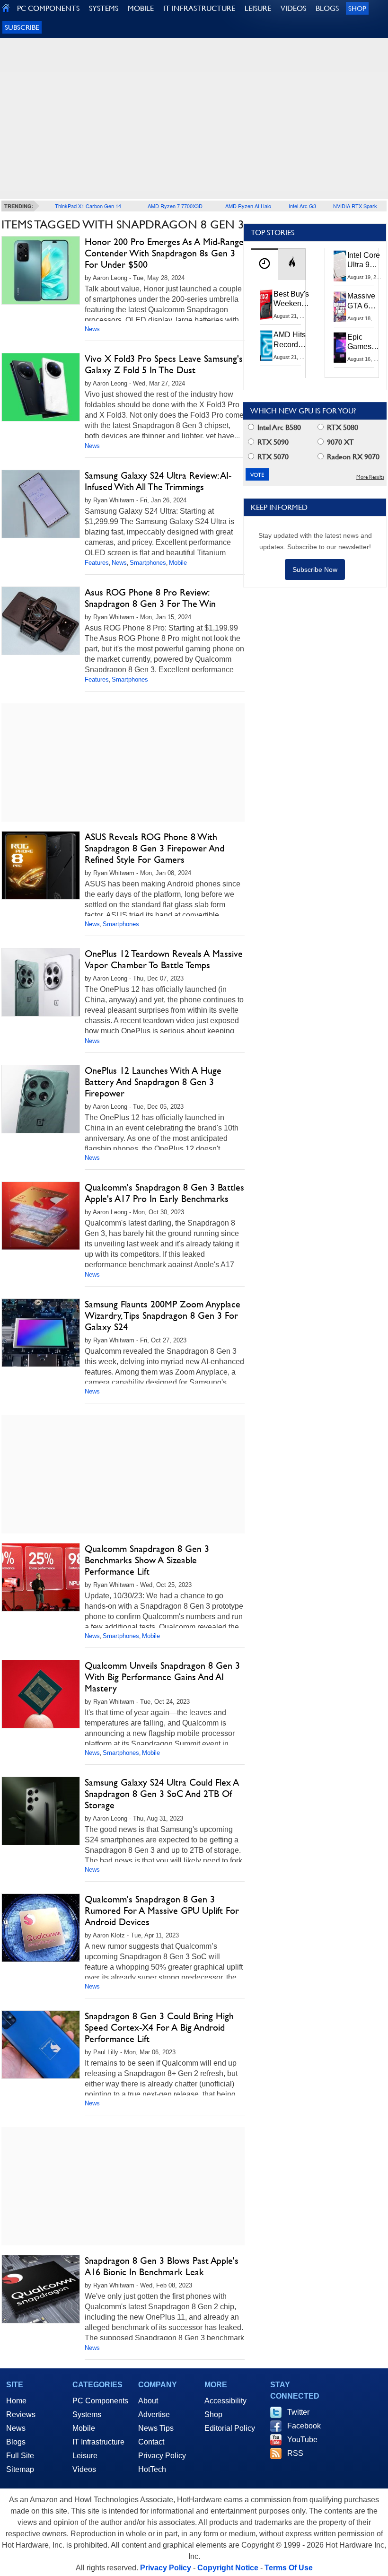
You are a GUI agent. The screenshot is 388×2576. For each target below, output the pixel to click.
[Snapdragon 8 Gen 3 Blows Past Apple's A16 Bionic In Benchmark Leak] (41, 2289)
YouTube (302, 2440)
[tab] (265, 264)
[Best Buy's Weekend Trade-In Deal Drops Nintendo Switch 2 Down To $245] (266, 305)
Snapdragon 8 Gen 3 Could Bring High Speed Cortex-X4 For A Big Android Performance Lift (159, 2027)
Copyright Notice (228, 2568)
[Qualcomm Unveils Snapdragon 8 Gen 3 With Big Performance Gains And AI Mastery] (41, 1694)
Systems (87, 2414)
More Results (370, 477)
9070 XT (339, 442)
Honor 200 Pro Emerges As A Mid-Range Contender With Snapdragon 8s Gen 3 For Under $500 (164, 253)
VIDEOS (293, 8)
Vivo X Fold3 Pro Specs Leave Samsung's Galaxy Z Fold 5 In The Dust (164, 364)
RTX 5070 (272, 457)
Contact (151, 2442)
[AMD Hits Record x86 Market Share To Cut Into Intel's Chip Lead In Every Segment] (266, 345)
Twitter (298, 2412)
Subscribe (22, 27)
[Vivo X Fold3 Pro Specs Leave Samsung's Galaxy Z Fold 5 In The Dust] (41, 387)
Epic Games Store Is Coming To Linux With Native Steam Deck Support (366, 342)
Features (97, 563)
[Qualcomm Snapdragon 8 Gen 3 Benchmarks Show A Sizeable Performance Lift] (41, 1577)
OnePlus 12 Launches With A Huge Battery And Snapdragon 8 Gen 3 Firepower (153, 1082)
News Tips (156, 2428)
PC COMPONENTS (48, 8)
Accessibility (225, 2401)
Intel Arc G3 (302, 206)
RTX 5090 (272, 442)
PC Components (100, 2401)
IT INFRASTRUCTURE (199, 8)
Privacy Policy (162, 2456)
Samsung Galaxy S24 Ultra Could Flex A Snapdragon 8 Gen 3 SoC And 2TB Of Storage (162, 1794)
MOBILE (141, 8)
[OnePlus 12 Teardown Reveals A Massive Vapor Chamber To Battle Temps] (41, 982)
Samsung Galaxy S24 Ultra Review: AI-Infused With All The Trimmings (158, 481)
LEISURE (258, 8)
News (92, 329)
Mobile (178, 563)
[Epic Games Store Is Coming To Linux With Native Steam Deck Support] (340, 348)
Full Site (20, 2456)
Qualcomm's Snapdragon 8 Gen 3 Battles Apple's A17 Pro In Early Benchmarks (164, 1193)
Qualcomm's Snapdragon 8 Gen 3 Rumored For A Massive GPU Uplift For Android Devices (162, 1910)
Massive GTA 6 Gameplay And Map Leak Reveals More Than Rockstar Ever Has (366, 301)
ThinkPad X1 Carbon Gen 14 (88, 206)
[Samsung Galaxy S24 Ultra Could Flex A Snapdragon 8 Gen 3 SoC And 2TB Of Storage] (41, 1811)
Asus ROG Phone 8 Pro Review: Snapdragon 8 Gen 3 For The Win (150, 598)
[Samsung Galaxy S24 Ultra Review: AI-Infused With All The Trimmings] (41, 504)
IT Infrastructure (98, 2442)
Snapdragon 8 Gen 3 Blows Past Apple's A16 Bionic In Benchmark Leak (162, 2266)
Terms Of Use (289, 2568)
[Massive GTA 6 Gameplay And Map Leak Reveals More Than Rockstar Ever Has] (340, 307)
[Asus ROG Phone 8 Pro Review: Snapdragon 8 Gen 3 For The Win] (41, 621)
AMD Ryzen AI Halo (248, 206)
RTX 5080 (342, 427)
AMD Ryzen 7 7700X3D (175, 206)
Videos (84, 2469)
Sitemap (20, 2469)
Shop (357, 8)
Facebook (304, 2426)
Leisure (85, 2456)
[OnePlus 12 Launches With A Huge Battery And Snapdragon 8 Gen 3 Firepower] (41, 1099)
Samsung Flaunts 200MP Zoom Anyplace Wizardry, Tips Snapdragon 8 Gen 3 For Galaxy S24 (163, 1315)
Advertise (154, 2414)
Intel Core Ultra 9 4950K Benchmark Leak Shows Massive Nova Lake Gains (366, 261)
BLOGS (327, 8)
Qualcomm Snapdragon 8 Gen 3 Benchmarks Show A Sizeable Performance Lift (147, 1560)
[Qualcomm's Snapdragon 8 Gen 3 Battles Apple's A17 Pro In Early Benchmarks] (41, 1216)
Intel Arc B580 (278, 427)
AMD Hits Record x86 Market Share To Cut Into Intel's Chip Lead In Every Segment (292, 340)
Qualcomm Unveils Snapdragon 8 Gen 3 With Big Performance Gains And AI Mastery (162, 1677)
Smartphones (148, 563)
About (148, 2401)
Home (16, 2401)
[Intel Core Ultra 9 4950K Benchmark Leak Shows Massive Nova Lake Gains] (340, 266)
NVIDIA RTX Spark (355, 206)
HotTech (152, 2469)
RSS (295, 2453)
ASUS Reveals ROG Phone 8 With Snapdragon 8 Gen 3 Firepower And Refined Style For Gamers (154, 848)
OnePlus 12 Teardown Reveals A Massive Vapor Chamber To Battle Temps (164, 959)
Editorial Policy (230, 2428)
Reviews (21, 2414)
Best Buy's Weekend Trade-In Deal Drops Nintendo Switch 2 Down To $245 (291, 299)
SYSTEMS (104, 8)
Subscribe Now (315, 570)
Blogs (16, 2442)
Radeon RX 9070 (352, 457)
